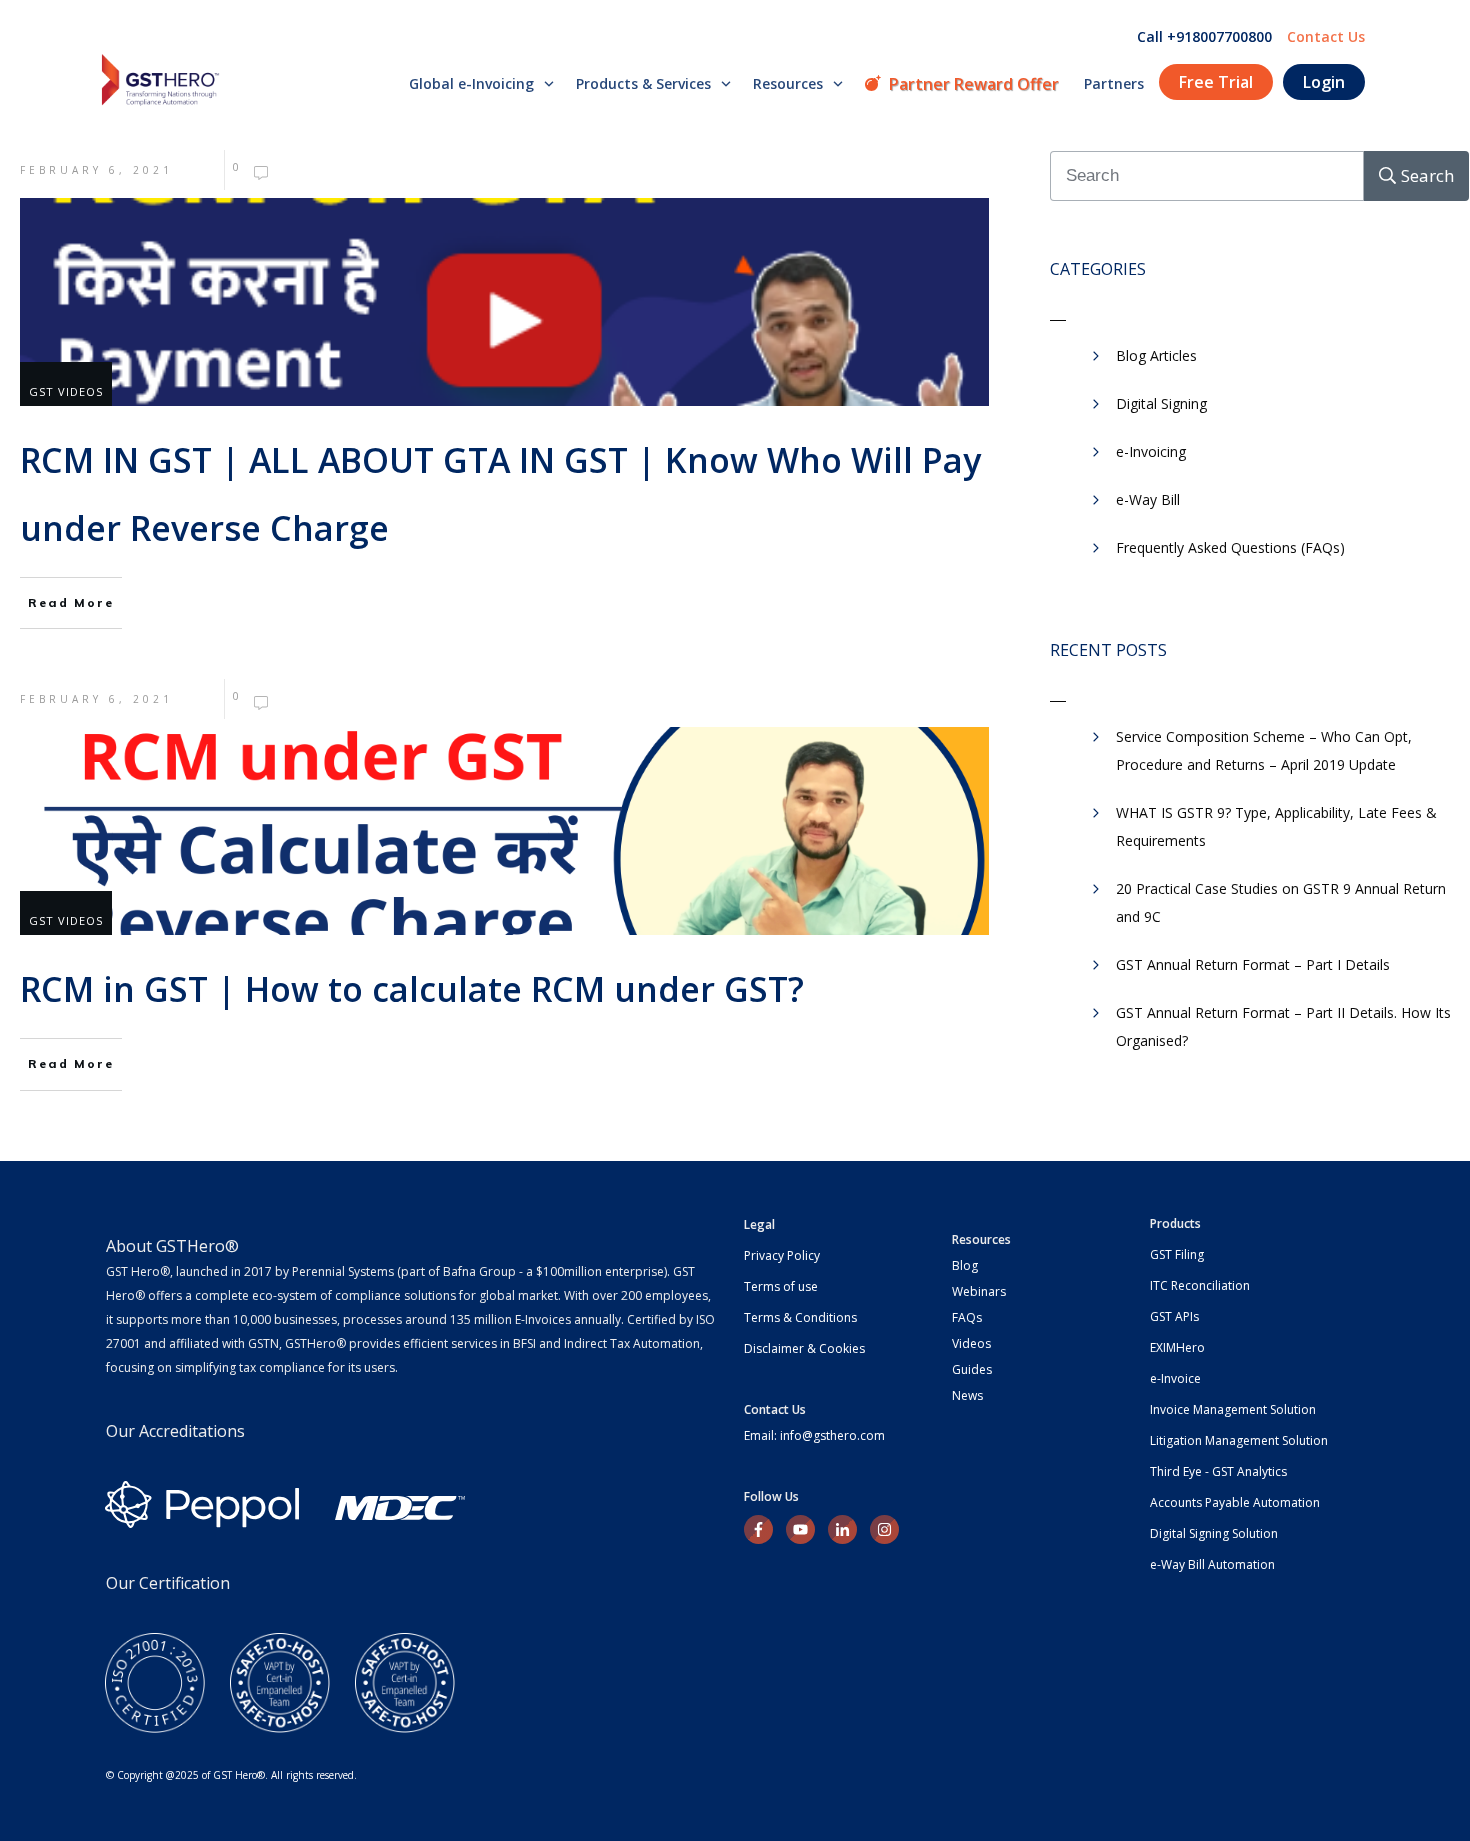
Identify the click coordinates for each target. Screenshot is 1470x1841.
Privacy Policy (782, 1255)
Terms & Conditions (800, 1317)
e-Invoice (1175, 1378)
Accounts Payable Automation (1235, 1502)
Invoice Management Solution (1233, 1409)
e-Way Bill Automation (1212, 1564)
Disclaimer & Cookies (804, 1348)
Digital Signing (1161, 403)
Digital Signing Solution (1214, 1533)
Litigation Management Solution (1239, 1440)
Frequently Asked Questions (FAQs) (1230, 547)
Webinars (979, 1291)
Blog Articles (1156, 355)
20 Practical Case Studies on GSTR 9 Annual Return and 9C (1281, 902)
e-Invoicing (1151, 451)
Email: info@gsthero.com (814, 1435)
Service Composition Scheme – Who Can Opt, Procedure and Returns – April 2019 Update (1264, 750)
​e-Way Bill (1148, 499)
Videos (971, 1343)
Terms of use (781, 1286)
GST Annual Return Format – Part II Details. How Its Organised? (1283, 1026)
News (967, 1395)
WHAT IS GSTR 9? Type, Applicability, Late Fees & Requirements (1276, 826)
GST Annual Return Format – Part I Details (1253, 964)
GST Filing (1177, 1254)
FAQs (967, 1317)
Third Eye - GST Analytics (1218, 1471)
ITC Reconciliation (1200, 1285)
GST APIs (1174, 1316)
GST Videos (66, 391)
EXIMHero (1177, 1347)
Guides (972, 1369)
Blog (965, 1265)
